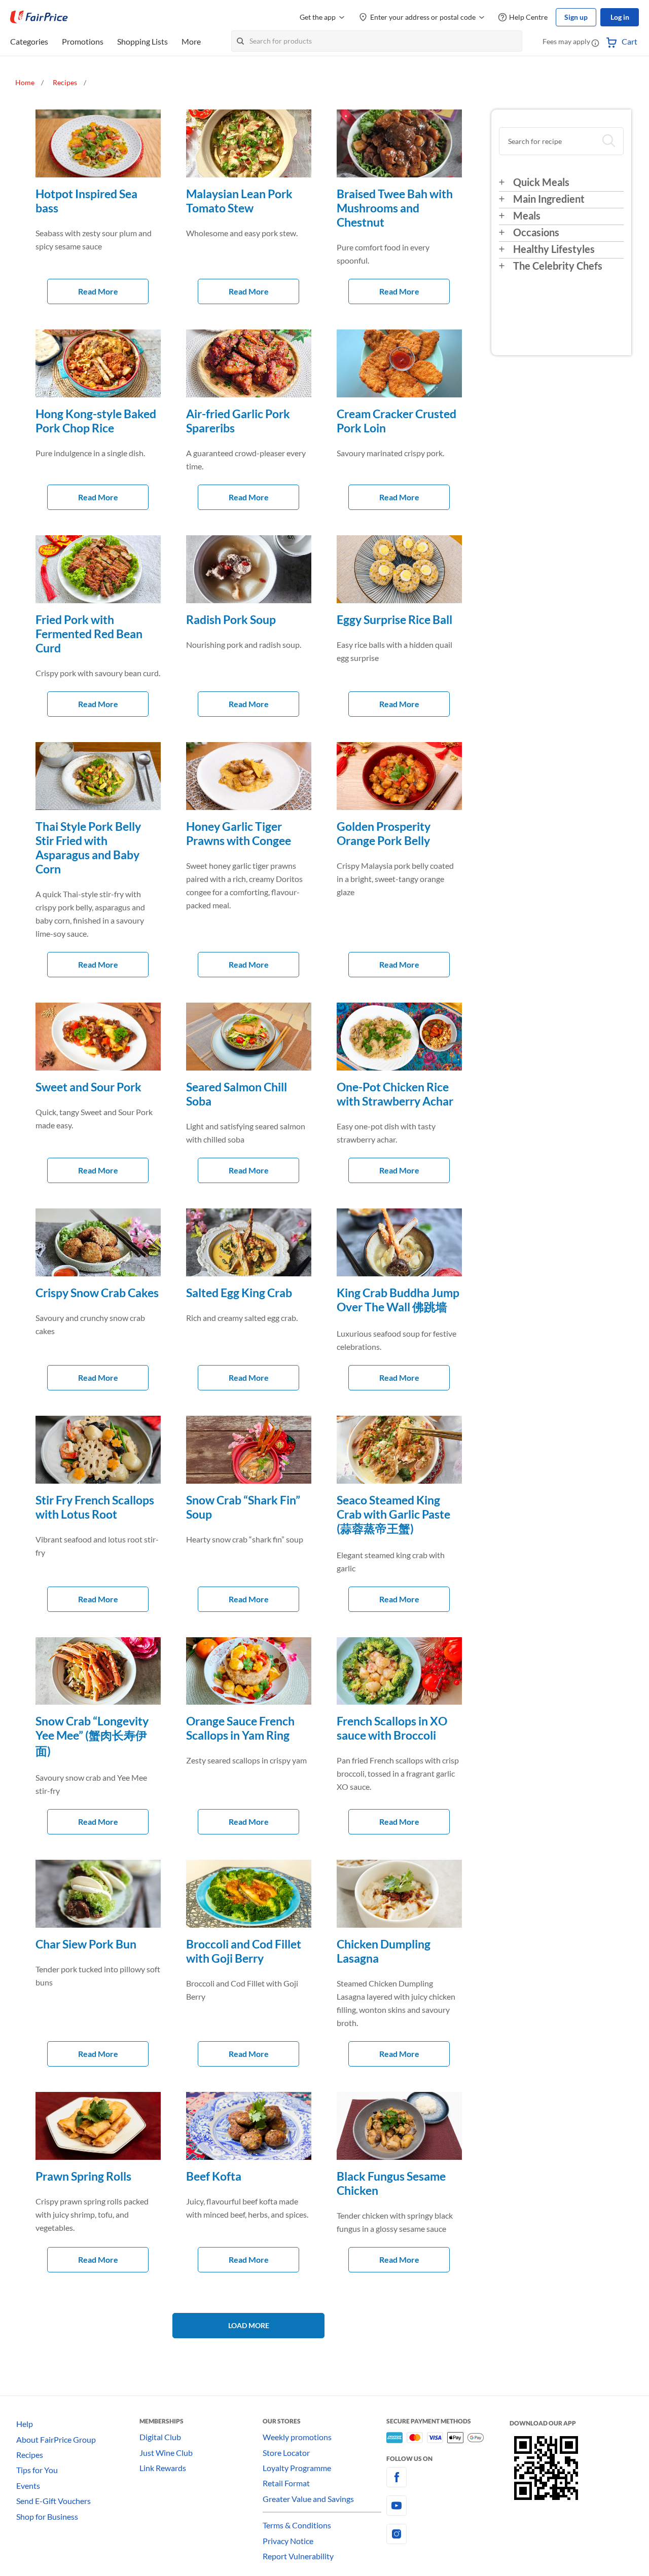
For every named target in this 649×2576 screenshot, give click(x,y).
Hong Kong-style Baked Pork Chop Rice (96, 421)
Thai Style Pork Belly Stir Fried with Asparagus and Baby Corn (88, 848)
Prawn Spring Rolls (83, 2176)
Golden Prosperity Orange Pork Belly (384, 833)
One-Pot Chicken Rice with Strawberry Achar (395, 1094)
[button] (595, 43)
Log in (620, 17)
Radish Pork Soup (231, 619)
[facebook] (448, 2477)
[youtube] (448, 2506)
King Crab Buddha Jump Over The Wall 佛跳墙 (398, 1300)
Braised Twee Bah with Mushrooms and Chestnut (395, 208)
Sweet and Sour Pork (88, 1087)
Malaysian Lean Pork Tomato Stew (239, 201)
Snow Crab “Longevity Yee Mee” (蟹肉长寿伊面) (92, 1736)
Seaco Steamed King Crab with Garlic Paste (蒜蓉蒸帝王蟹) (393, 1514)
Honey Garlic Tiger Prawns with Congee (239, 833)
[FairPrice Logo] (39, 17)
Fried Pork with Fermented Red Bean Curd (89, 634)
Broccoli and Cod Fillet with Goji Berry (244, 1951)
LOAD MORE (249, 2325)
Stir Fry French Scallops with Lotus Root (95, 1507)
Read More (98, 291)
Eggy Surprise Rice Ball (394, 619)
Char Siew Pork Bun (86, 1944)
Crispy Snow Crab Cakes (97, 1293)
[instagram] (448, 2534)
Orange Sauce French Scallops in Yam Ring (240, 1728)
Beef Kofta (214, 2176)
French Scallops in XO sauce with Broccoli (392, 1728)
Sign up (576, 17)
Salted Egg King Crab (239, 1293)
